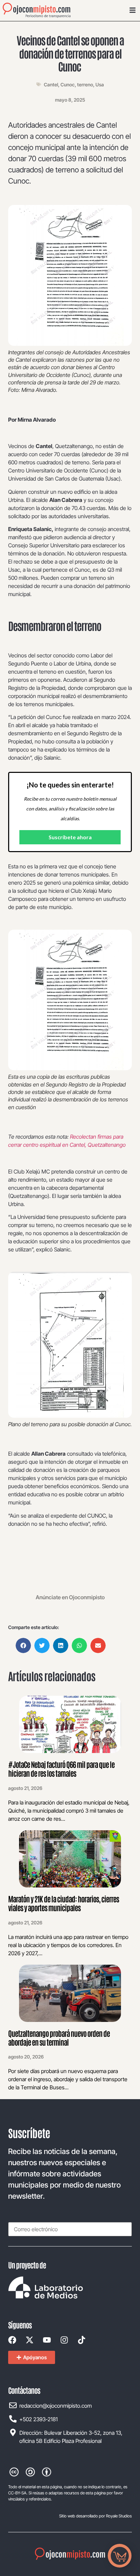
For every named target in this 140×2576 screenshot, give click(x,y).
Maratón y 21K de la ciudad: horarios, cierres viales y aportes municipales (64, 1903)
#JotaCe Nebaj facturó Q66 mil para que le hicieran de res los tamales (61, 1769)
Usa (100, 85)
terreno (85, 85)
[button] (23, 1645)
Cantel (51, 85)
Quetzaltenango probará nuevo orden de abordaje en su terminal (59, 2037)
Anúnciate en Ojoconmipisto (70, 1597)
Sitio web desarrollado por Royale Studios (95, 2516)
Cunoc (68, 85)
